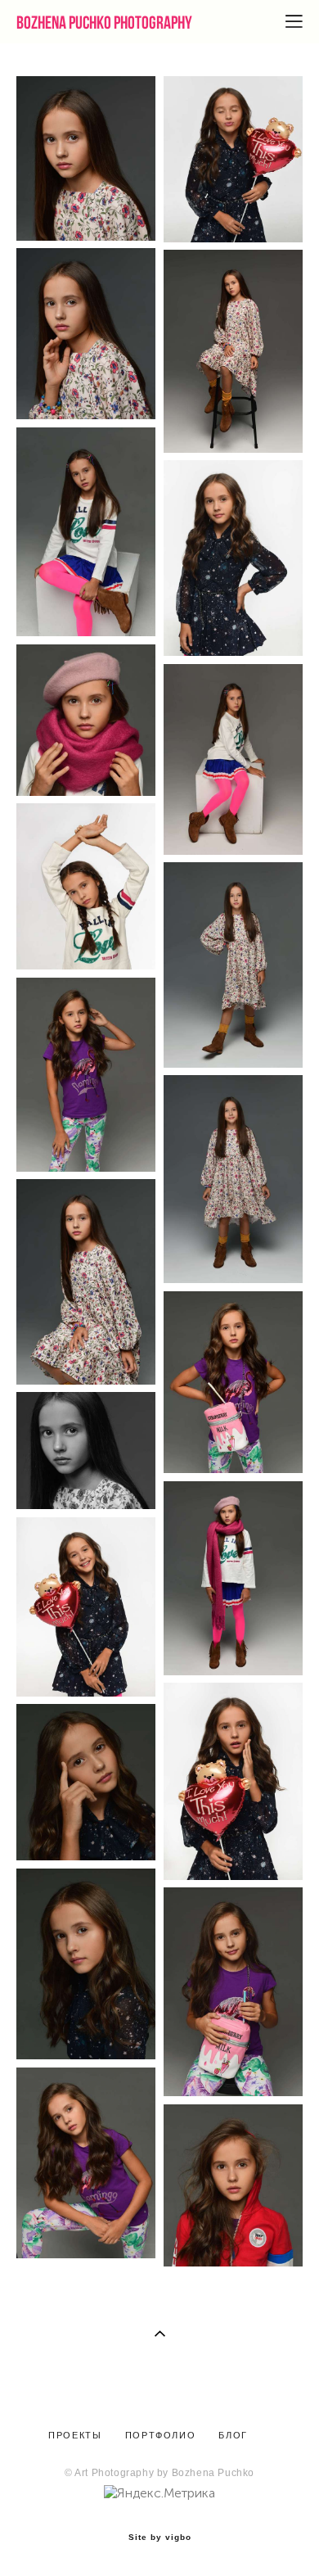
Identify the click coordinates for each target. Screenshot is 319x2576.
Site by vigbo (160, 2538)
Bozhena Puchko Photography (104, 22)
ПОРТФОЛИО (161, 2435)
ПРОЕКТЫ (75, 2435)
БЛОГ (231, 2435)
